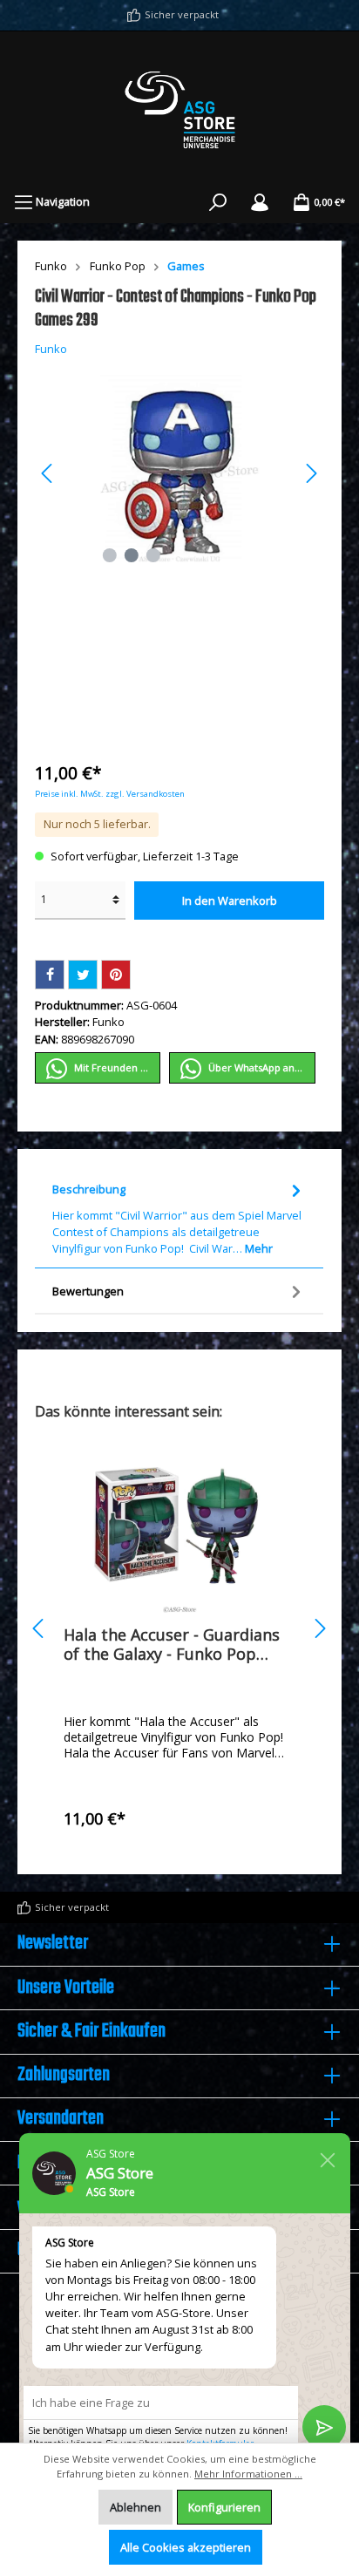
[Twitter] (83, 975)
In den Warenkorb (230, 901)
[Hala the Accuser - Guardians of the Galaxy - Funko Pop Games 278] (179, 1526)
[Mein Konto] (260, 201)
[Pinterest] (116, 975)
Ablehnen (135, 2507)
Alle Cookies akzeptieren (186, 2547)
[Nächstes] (311, 473)
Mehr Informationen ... (248, 2474)
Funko (51, 266)
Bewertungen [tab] (88, 1291)
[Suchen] (218, 201)
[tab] (179, 1217)
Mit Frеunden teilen (116, 1067)
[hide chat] (328, 2157)
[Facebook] (50, 975)
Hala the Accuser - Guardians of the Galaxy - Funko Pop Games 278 (172, 1644)
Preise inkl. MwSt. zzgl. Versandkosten (110, 794)
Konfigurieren (224, 2507)
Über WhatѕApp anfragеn (261, 1067)
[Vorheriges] (48, 473)
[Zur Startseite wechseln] (179, 110)
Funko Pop (118, 266)
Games (186, 266)
